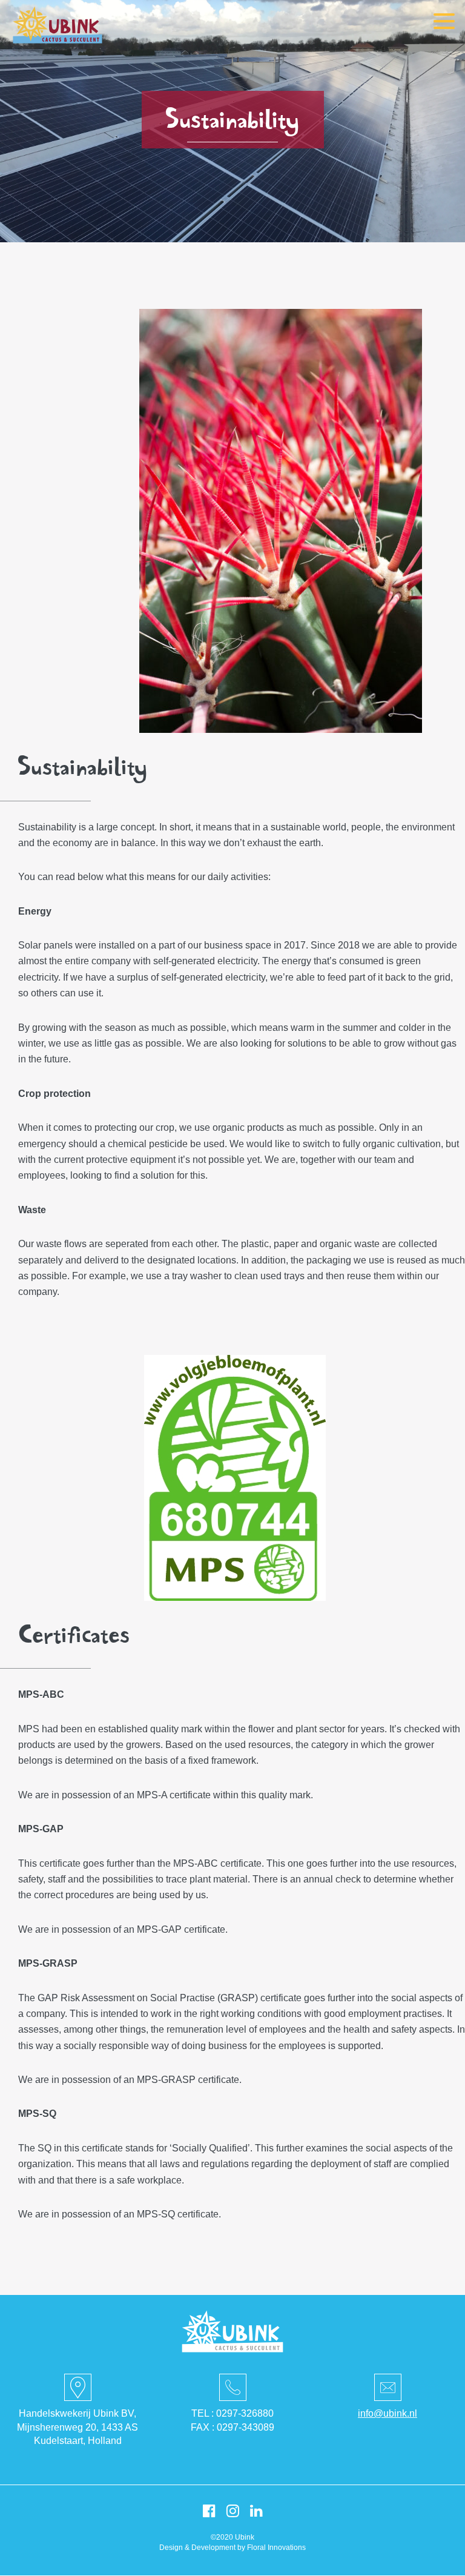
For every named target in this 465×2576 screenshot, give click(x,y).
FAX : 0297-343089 (232, 2427)
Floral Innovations (276, 2548)
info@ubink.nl (387, 2413)
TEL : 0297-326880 (232, 2413)
